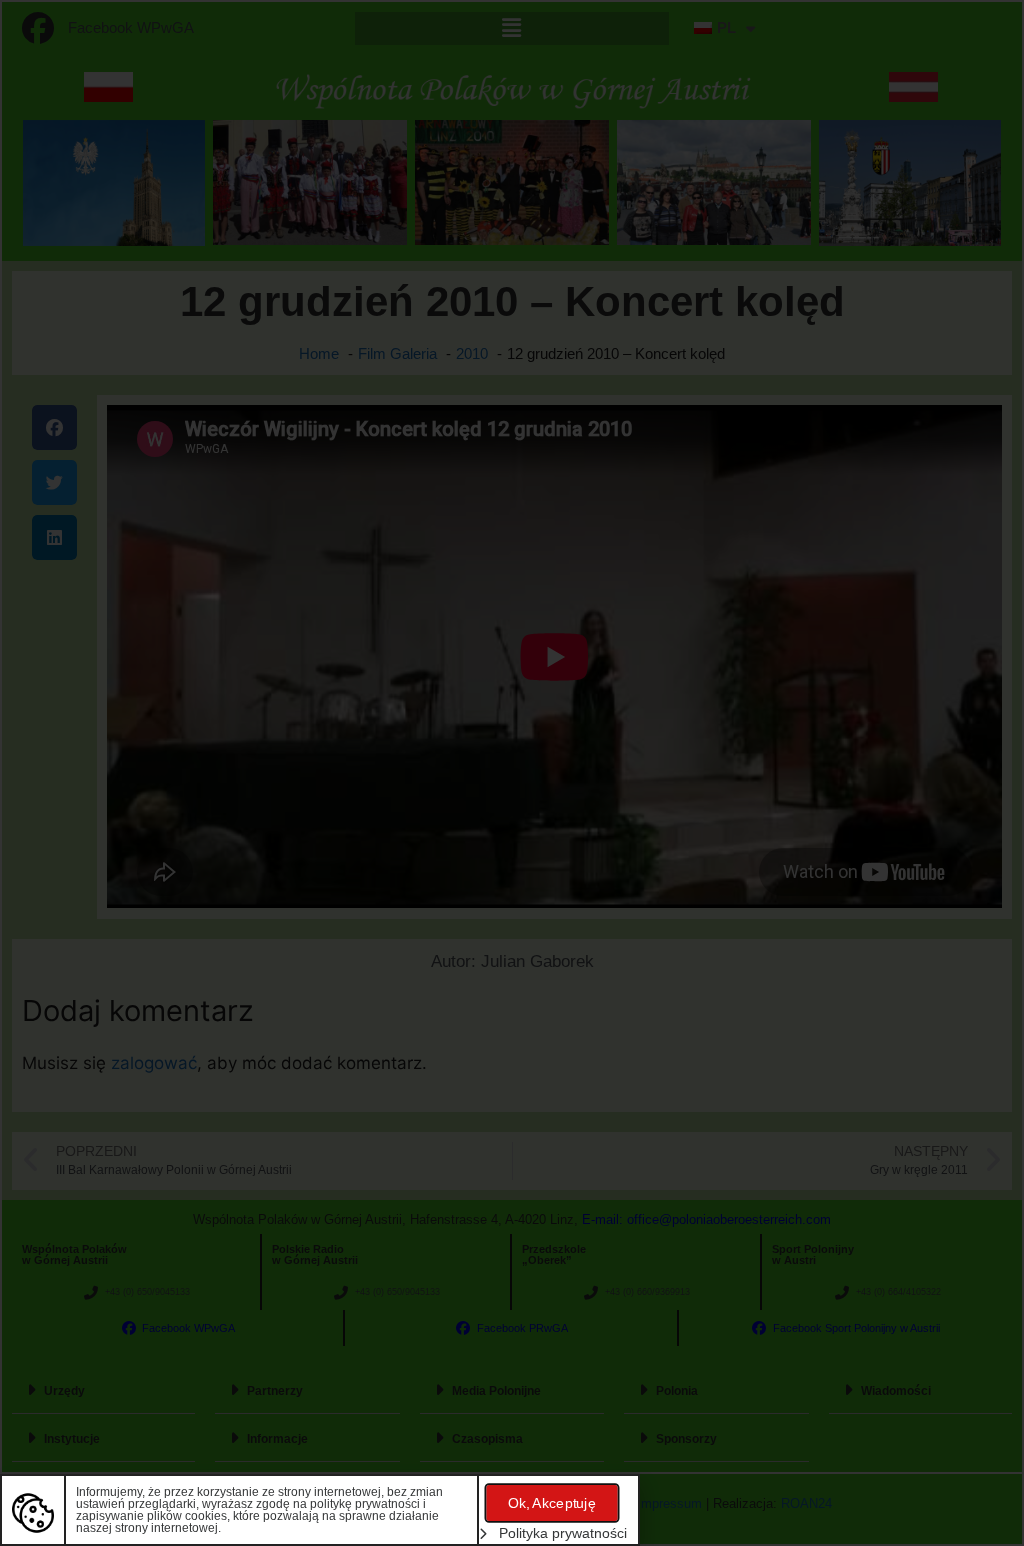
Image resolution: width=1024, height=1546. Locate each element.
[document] (512, 773)
